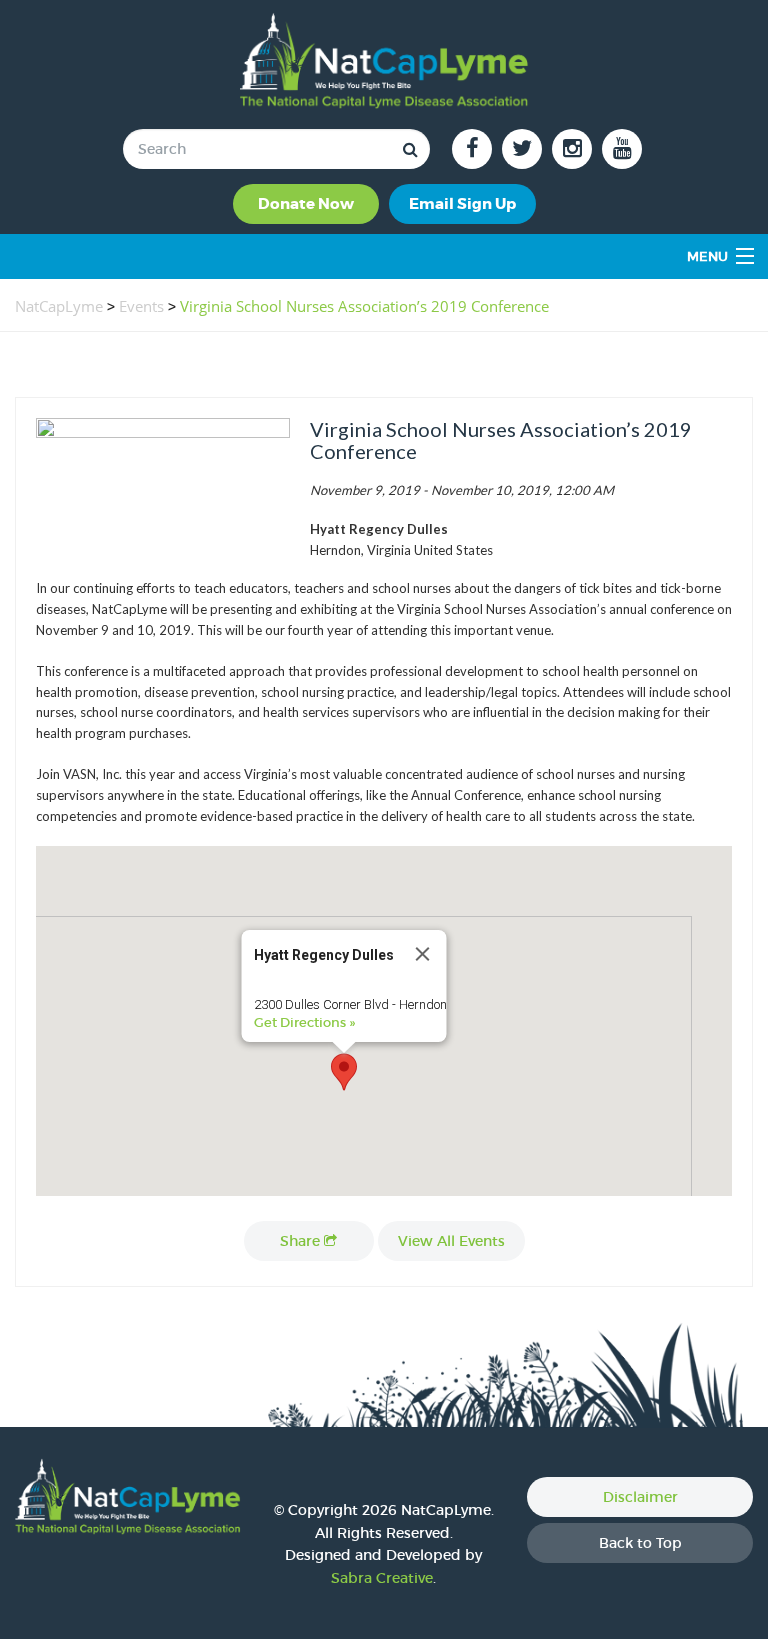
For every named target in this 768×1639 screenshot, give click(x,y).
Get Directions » (304, 1022)
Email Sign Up (462, 204)
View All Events (451, 1241)
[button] (344, 1072)
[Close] (423, 954)
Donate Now (306, 204)
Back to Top (640, 1543)
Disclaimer (640, 1497)
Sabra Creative (382, 1578)
